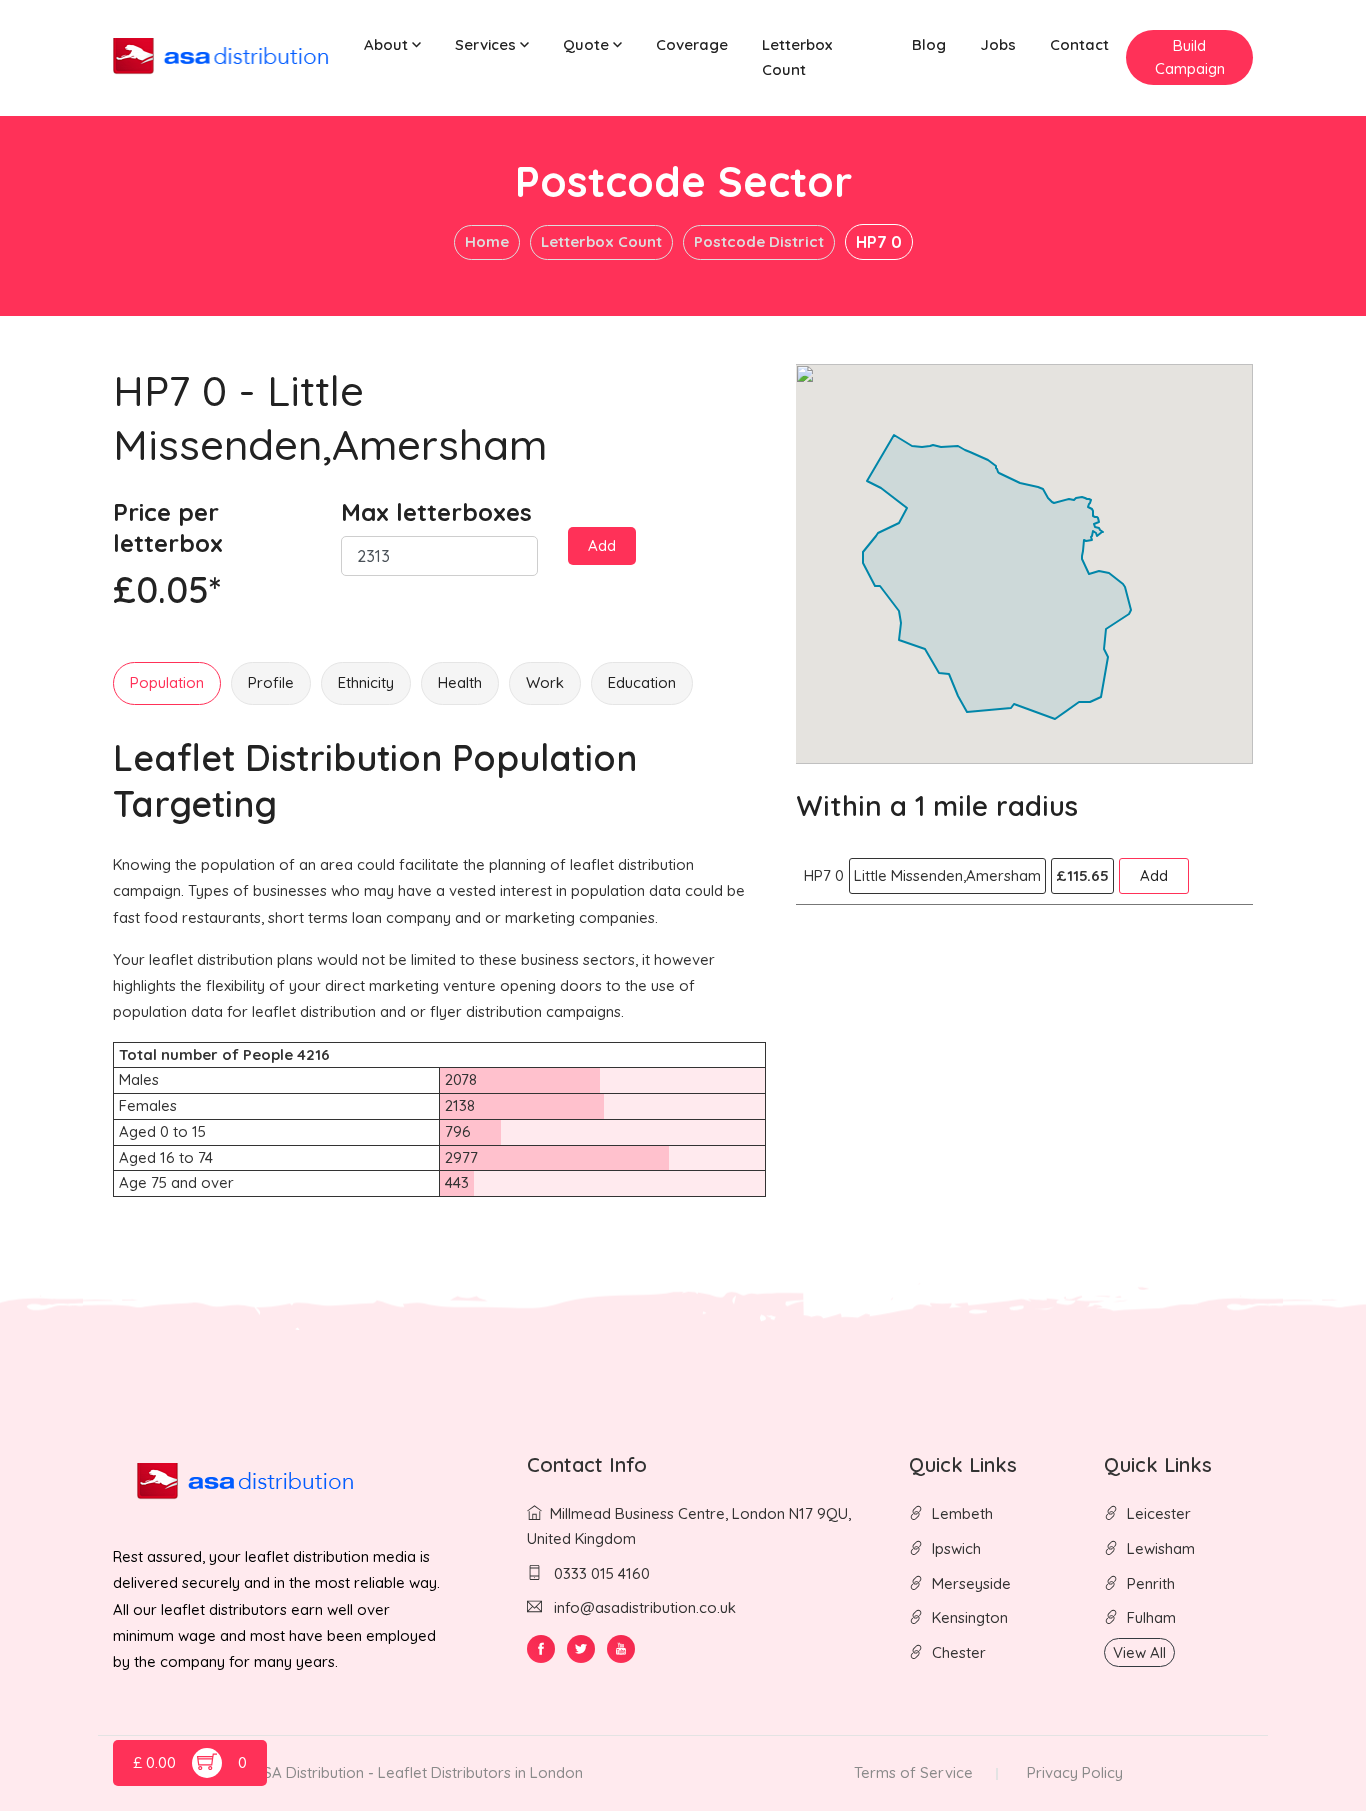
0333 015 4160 (600, 1573)
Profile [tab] (271, 682)
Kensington (970, 1617)
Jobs (998, 44)
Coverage (692, 44)
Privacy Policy (1075, 1772)
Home (487, 241)
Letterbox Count (797, 57)
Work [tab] (545, 682)
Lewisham (1161, 1548)
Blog (929, 44)
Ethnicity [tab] (366, 682)
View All (1139, 1652)
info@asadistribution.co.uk (645, 1607)
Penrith (1151, 1583)
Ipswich (956, 1548)
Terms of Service (913, 1772)
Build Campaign (1190, 57)
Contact (1079, 44)
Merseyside (971, 1583)
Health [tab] (460, 682)
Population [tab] (167, 682)
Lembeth (962, 1513)
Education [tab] (642, 682)
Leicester (1159, 1513)
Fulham (1151, 1617)
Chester (959, 1652)
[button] (392, 45)
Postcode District (759, 241)
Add (602, 545)
